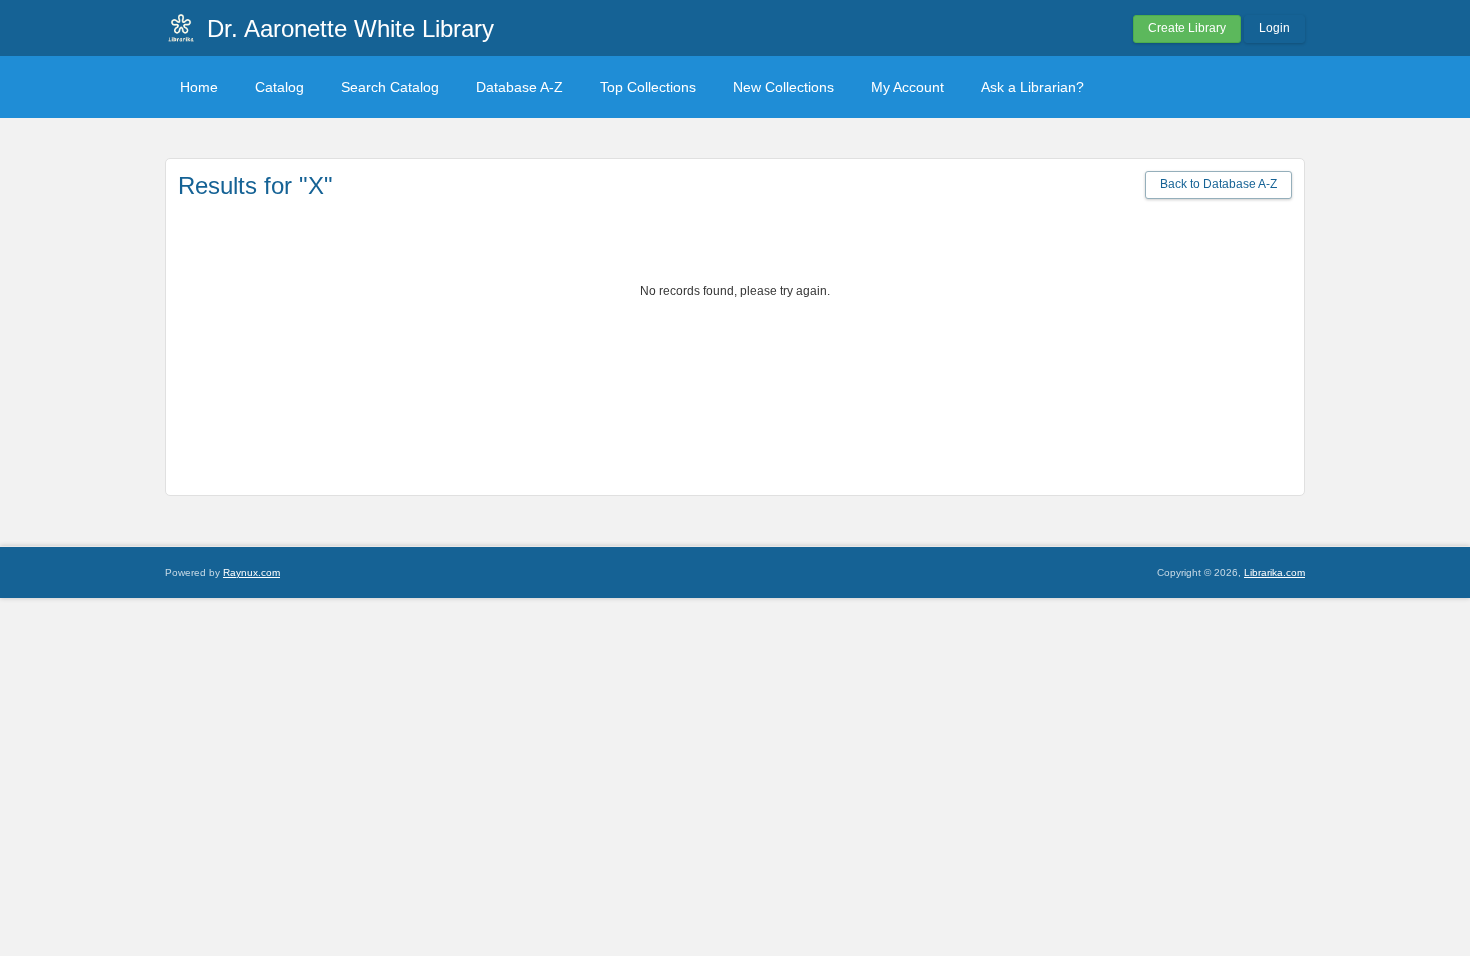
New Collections (783, 87)
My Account (907, 87)
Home (199, 87)
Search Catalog (390, 87)
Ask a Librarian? (1032, 87)
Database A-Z (519, 87)
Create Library (1187, 28)
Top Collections (648, 87)
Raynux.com (251, 572)
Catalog (279, 87)
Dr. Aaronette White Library (350, 28)
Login (1274, 28)
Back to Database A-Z (1218, 184)
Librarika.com (1274, 572)
